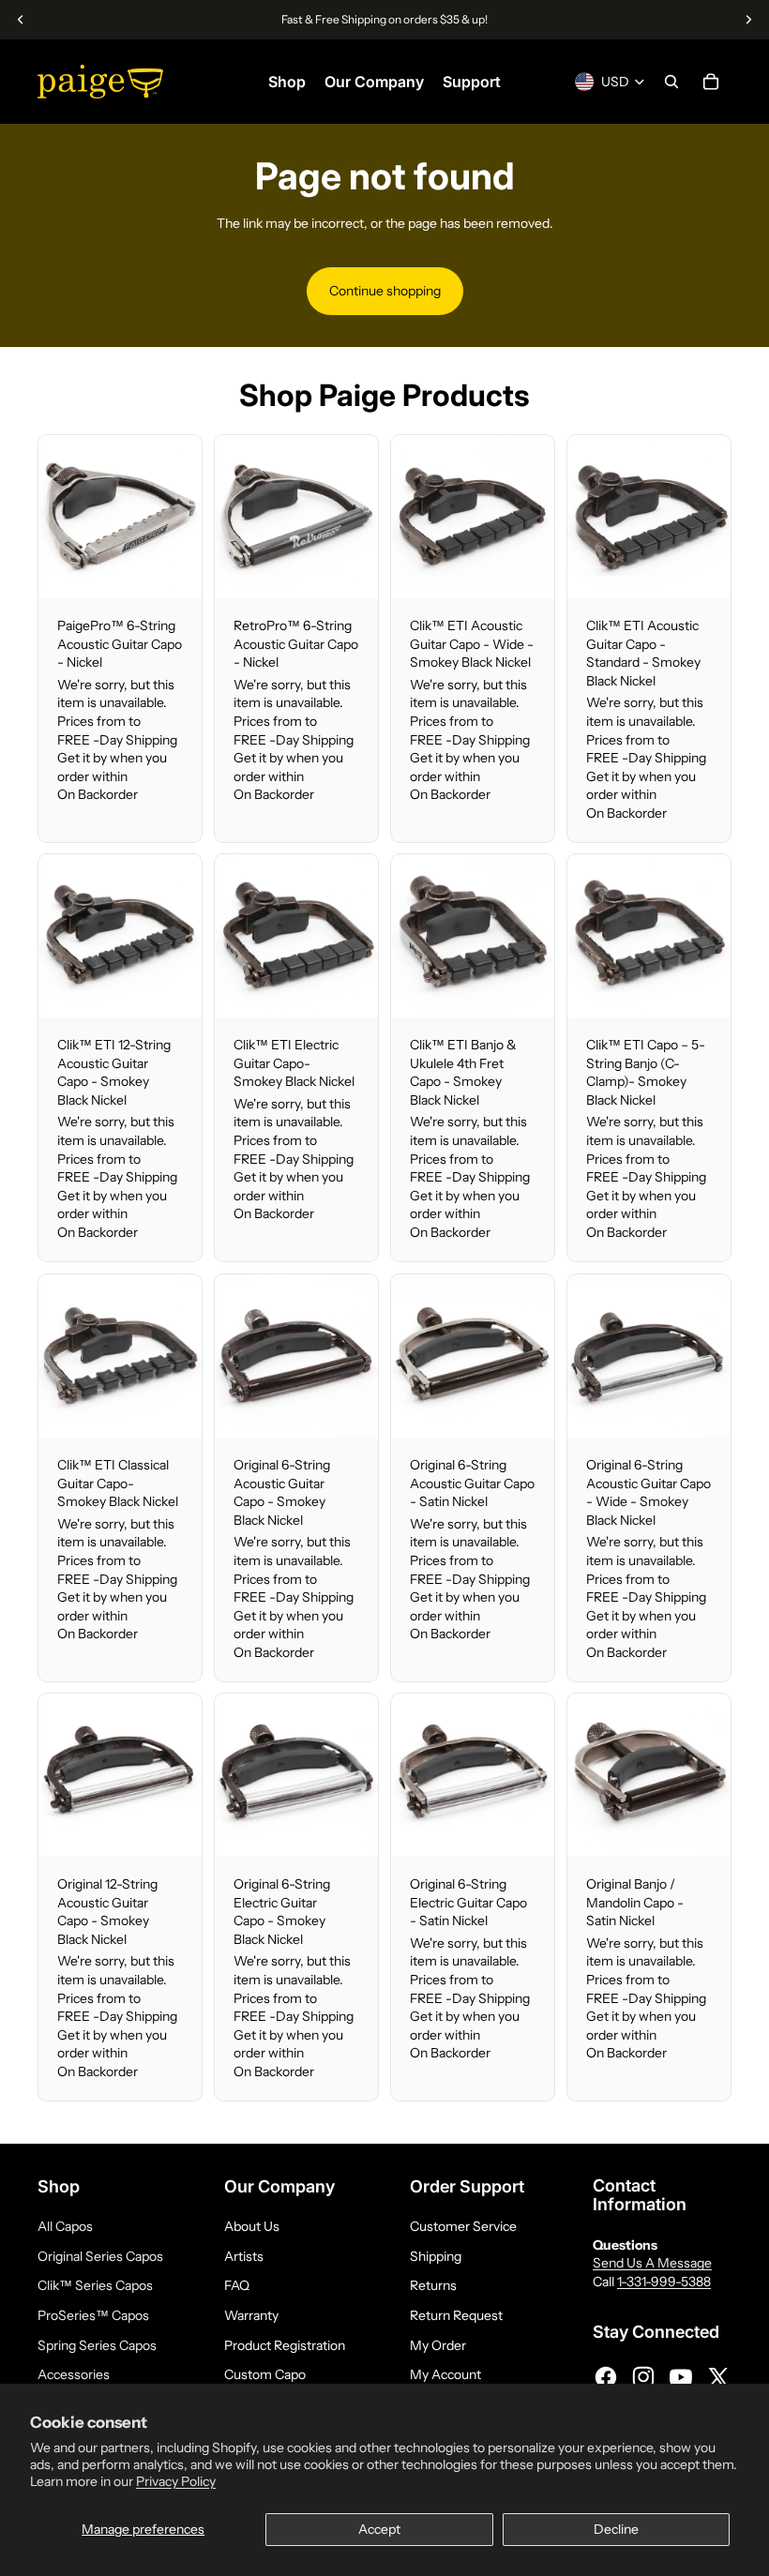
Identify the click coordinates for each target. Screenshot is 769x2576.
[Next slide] (187, 517)
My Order (438, 2345)
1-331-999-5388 (664, 2282)
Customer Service (463, 2226)
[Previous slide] (53, 517)
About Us (252, 2226)
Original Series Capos (100, 2256)
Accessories (74, 2374)
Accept (379, 2529)
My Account (445, 2374)
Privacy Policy (176, 2481)
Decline (616, 2529)
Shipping (436, 2256)
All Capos (65, 2226)
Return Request (456, 2315)
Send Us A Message (652, 2263)
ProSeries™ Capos (93, 2315)
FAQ (237, 2285)
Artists (244, 2256)
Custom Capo (265, 2374)
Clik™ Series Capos (95, 2285)
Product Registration (285, 2345)
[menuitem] (287, 82)
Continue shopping (385, 291)
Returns (433, 2285)
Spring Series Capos (97, 2345)
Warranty (251, 2315)
